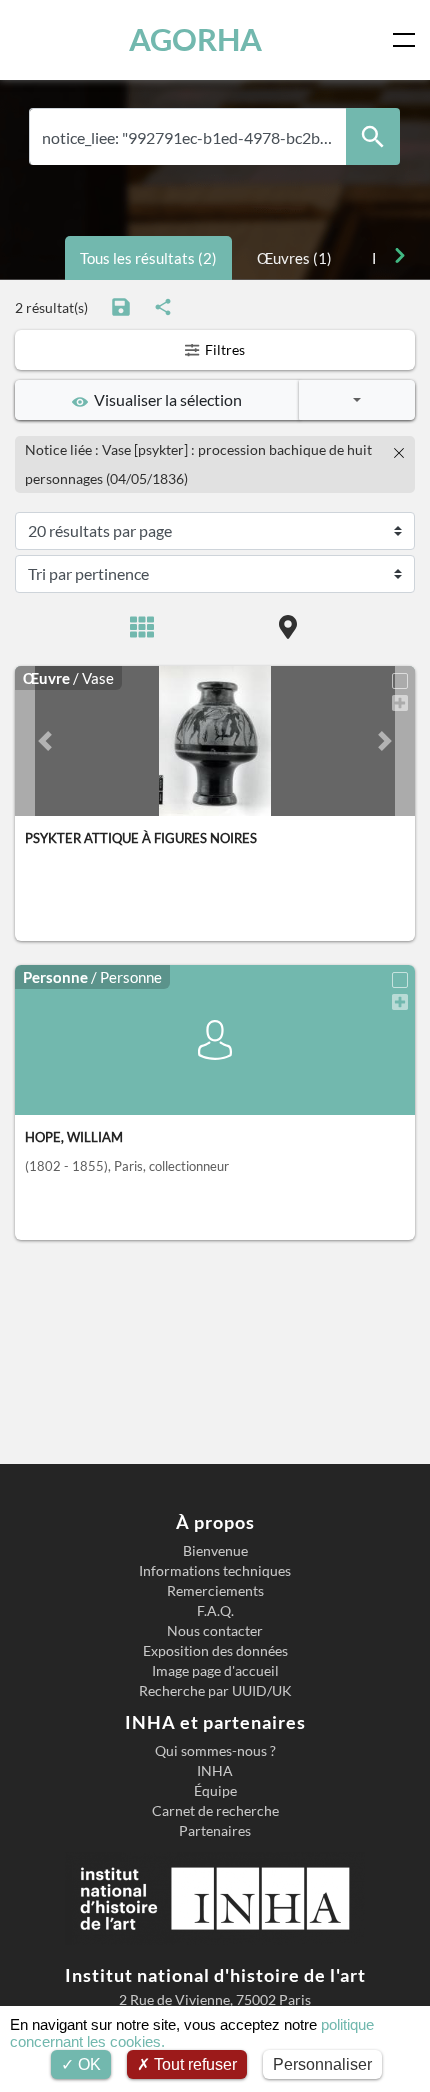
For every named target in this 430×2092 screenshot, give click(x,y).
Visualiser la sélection (165, 399)
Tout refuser (193, 2064)
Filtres (223, 349)
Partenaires (215, 1831)
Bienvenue (215, 1551)
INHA (215, 1771)
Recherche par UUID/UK (215, 1691)
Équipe (215, 1791)
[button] (45, 741)
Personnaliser (322, 2064)
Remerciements (215, 1591)
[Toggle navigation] (408, 40)
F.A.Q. (215, 1611)
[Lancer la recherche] (373, 136)
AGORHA (195, 39)
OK (87, 2064)
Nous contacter (215, 1631)
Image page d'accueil (215, 1671)
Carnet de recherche (215, 1811)
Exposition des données (215, 1651)
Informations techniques (215, 1571)
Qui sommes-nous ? (215, 1751)
